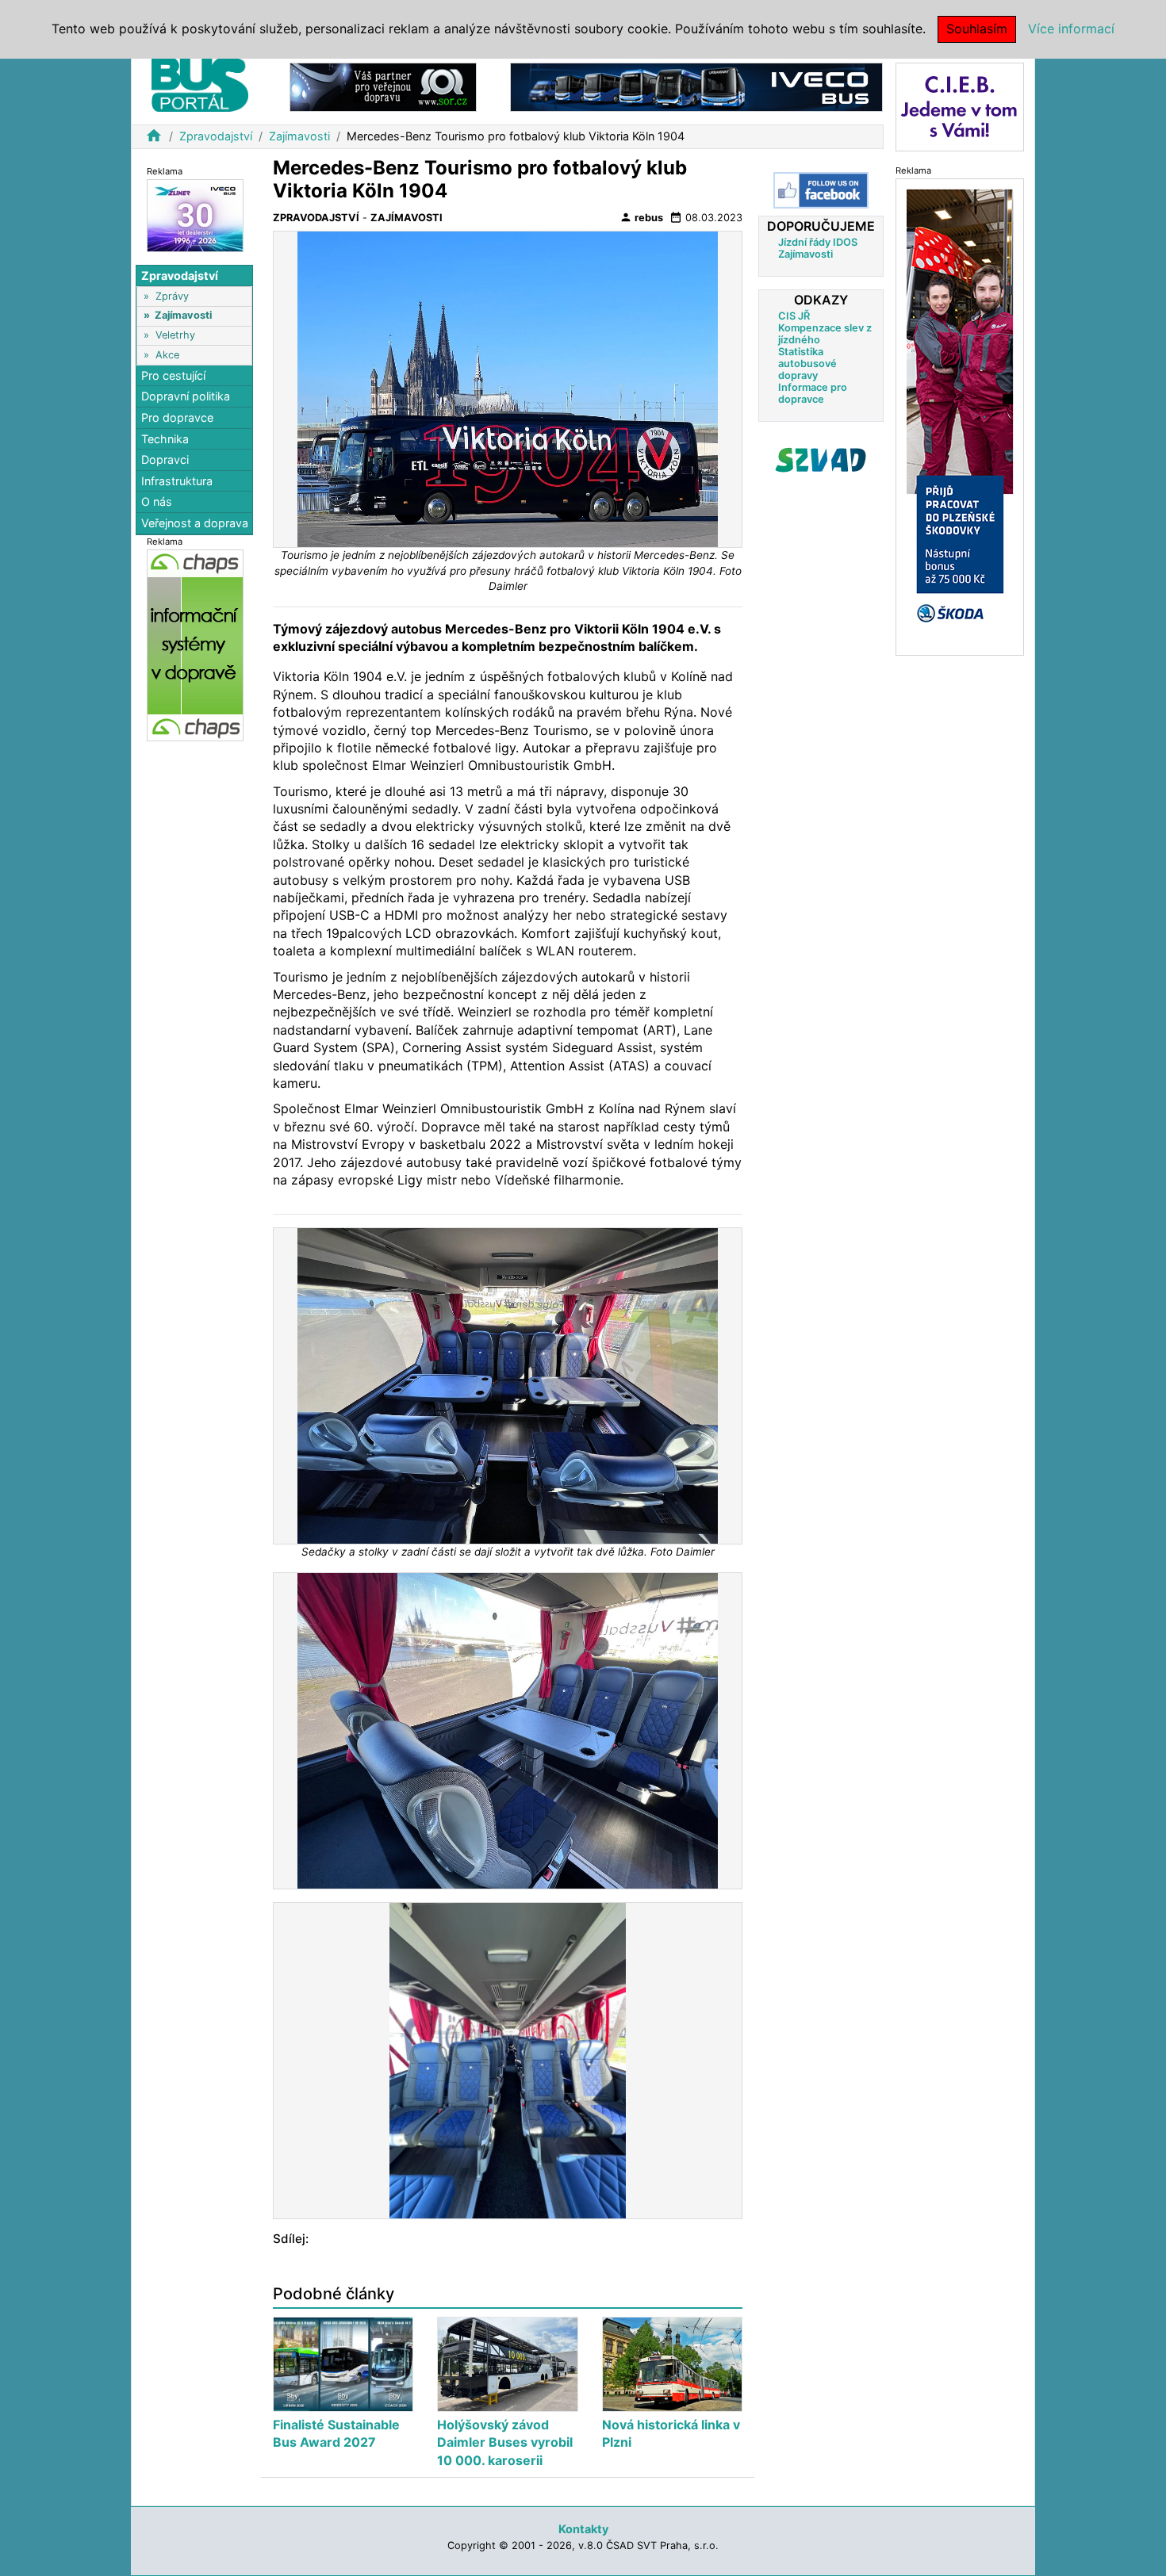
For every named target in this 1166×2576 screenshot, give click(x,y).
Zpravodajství (216, 136)
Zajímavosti (299, 136)
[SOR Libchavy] (383, 86)
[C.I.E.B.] (960, 106)
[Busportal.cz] (200, 82)
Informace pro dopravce (813, 393)
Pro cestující (173, 375)
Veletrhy (175, 335)
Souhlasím (977, 29)
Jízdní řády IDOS (818, 242)
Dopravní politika (186, 397)
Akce (167, 355)
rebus (641, 217)
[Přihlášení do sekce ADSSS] (821, 460)
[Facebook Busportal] (821, 190)
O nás (157, 502)
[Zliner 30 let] (195, 214)
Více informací (1071, 29)
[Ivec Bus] (696, 86)
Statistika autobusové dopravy (807, 364)
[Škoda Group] (960, 416)
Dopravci (165, 459)
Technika (165, 439)
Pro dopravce (177, 417)
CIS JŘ (794, 316)
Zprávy (172, 296)
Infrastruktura (177, 481)
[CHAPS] (195, 644)
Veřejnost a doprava (195, 523)
